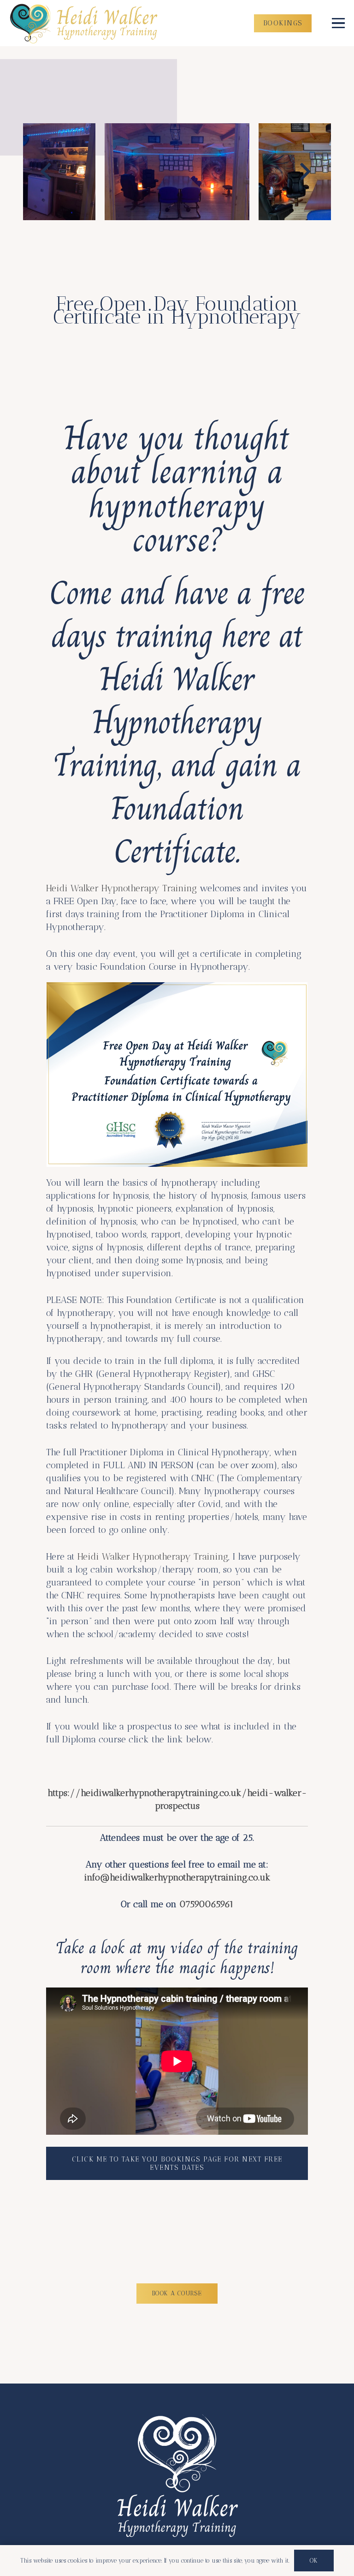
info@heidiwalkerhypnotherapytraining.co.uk (177, 1877)
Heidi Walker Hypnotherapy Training (121, 888)
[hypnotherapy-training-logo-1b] (84, 23)
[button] (338, 23)
